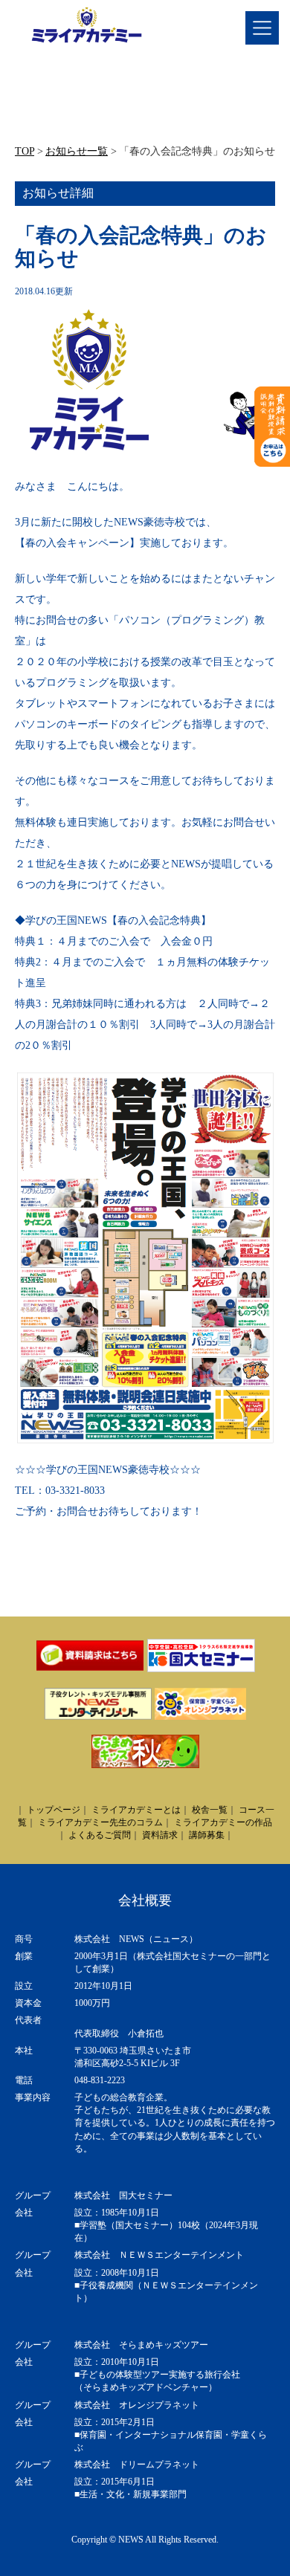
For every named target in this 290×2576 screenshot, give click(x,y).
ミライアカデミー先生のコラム (100, 1822)
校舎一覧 (210, 1810)
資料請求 (160, 1835)
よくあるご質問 (100, 1835)
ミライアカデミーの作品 (223, 1822)
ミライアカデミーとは (136, 1810)
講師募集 (207, 1835)
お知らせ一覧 (77, 151)
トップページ (54, 1810)
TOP (25, 151)
